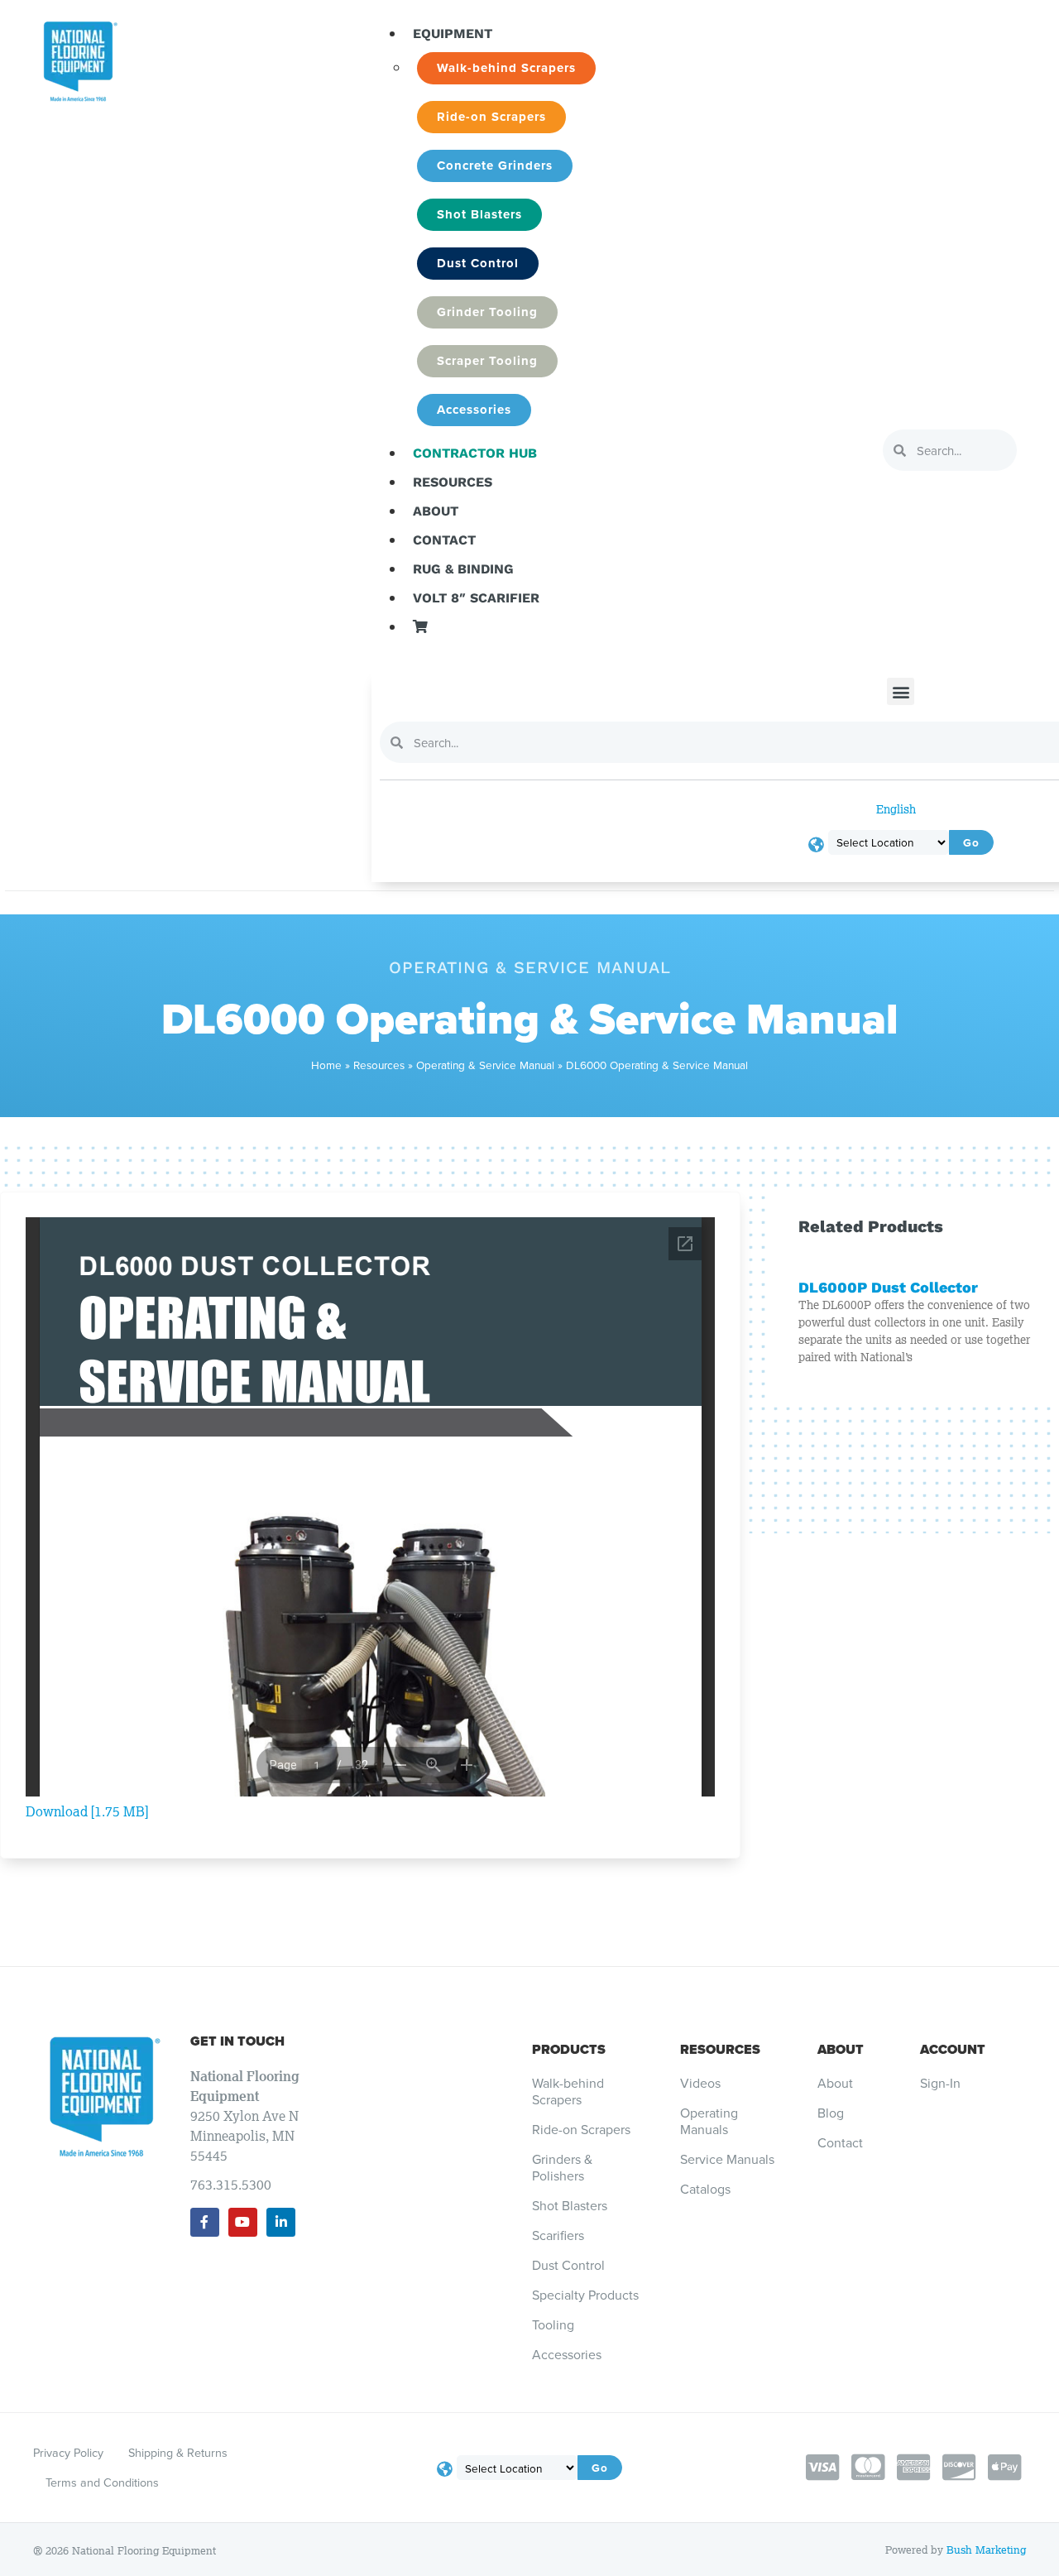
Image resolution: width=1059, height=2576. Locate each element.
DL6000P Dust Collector (888, 1287)
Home (326, 1065)
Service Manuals (727, 2159)
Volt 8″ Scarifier (476, 598)
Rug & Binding (463, 569)
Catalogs (705, 2189)
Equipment (453, 34)
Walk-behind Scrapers (568, 2091)
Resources (453, 482)
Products (569, 2049)
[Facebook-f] (205, 2222)
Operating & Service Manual (485, 1065)
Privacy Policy (68, 2452)
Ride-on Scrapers (581, 2129)
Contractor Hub (475, 453)
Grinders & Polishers (562, 2167)
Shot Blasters (570, 2205)
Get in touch (237, 2041)
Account (953, 2049)
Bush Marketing (986, 2550)
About (436, 511)
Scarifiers (558, 2235)
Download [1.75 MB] (87, 1811)
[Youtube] (243, 2222)
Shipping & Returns (178, 2452)
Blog (831, 2113)
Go (600, 2468)
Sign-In (940, 2083)
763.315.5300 (231, 2185)
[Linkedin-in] (281, 2222)
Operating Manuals (709, 2121)
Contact (444, 540)
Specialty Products (585, 2295)
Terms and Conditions (102, 2482)
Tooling (553, 2324)
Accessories (567, 2354)
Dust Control (568, 2265)
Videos (700, 2083)
